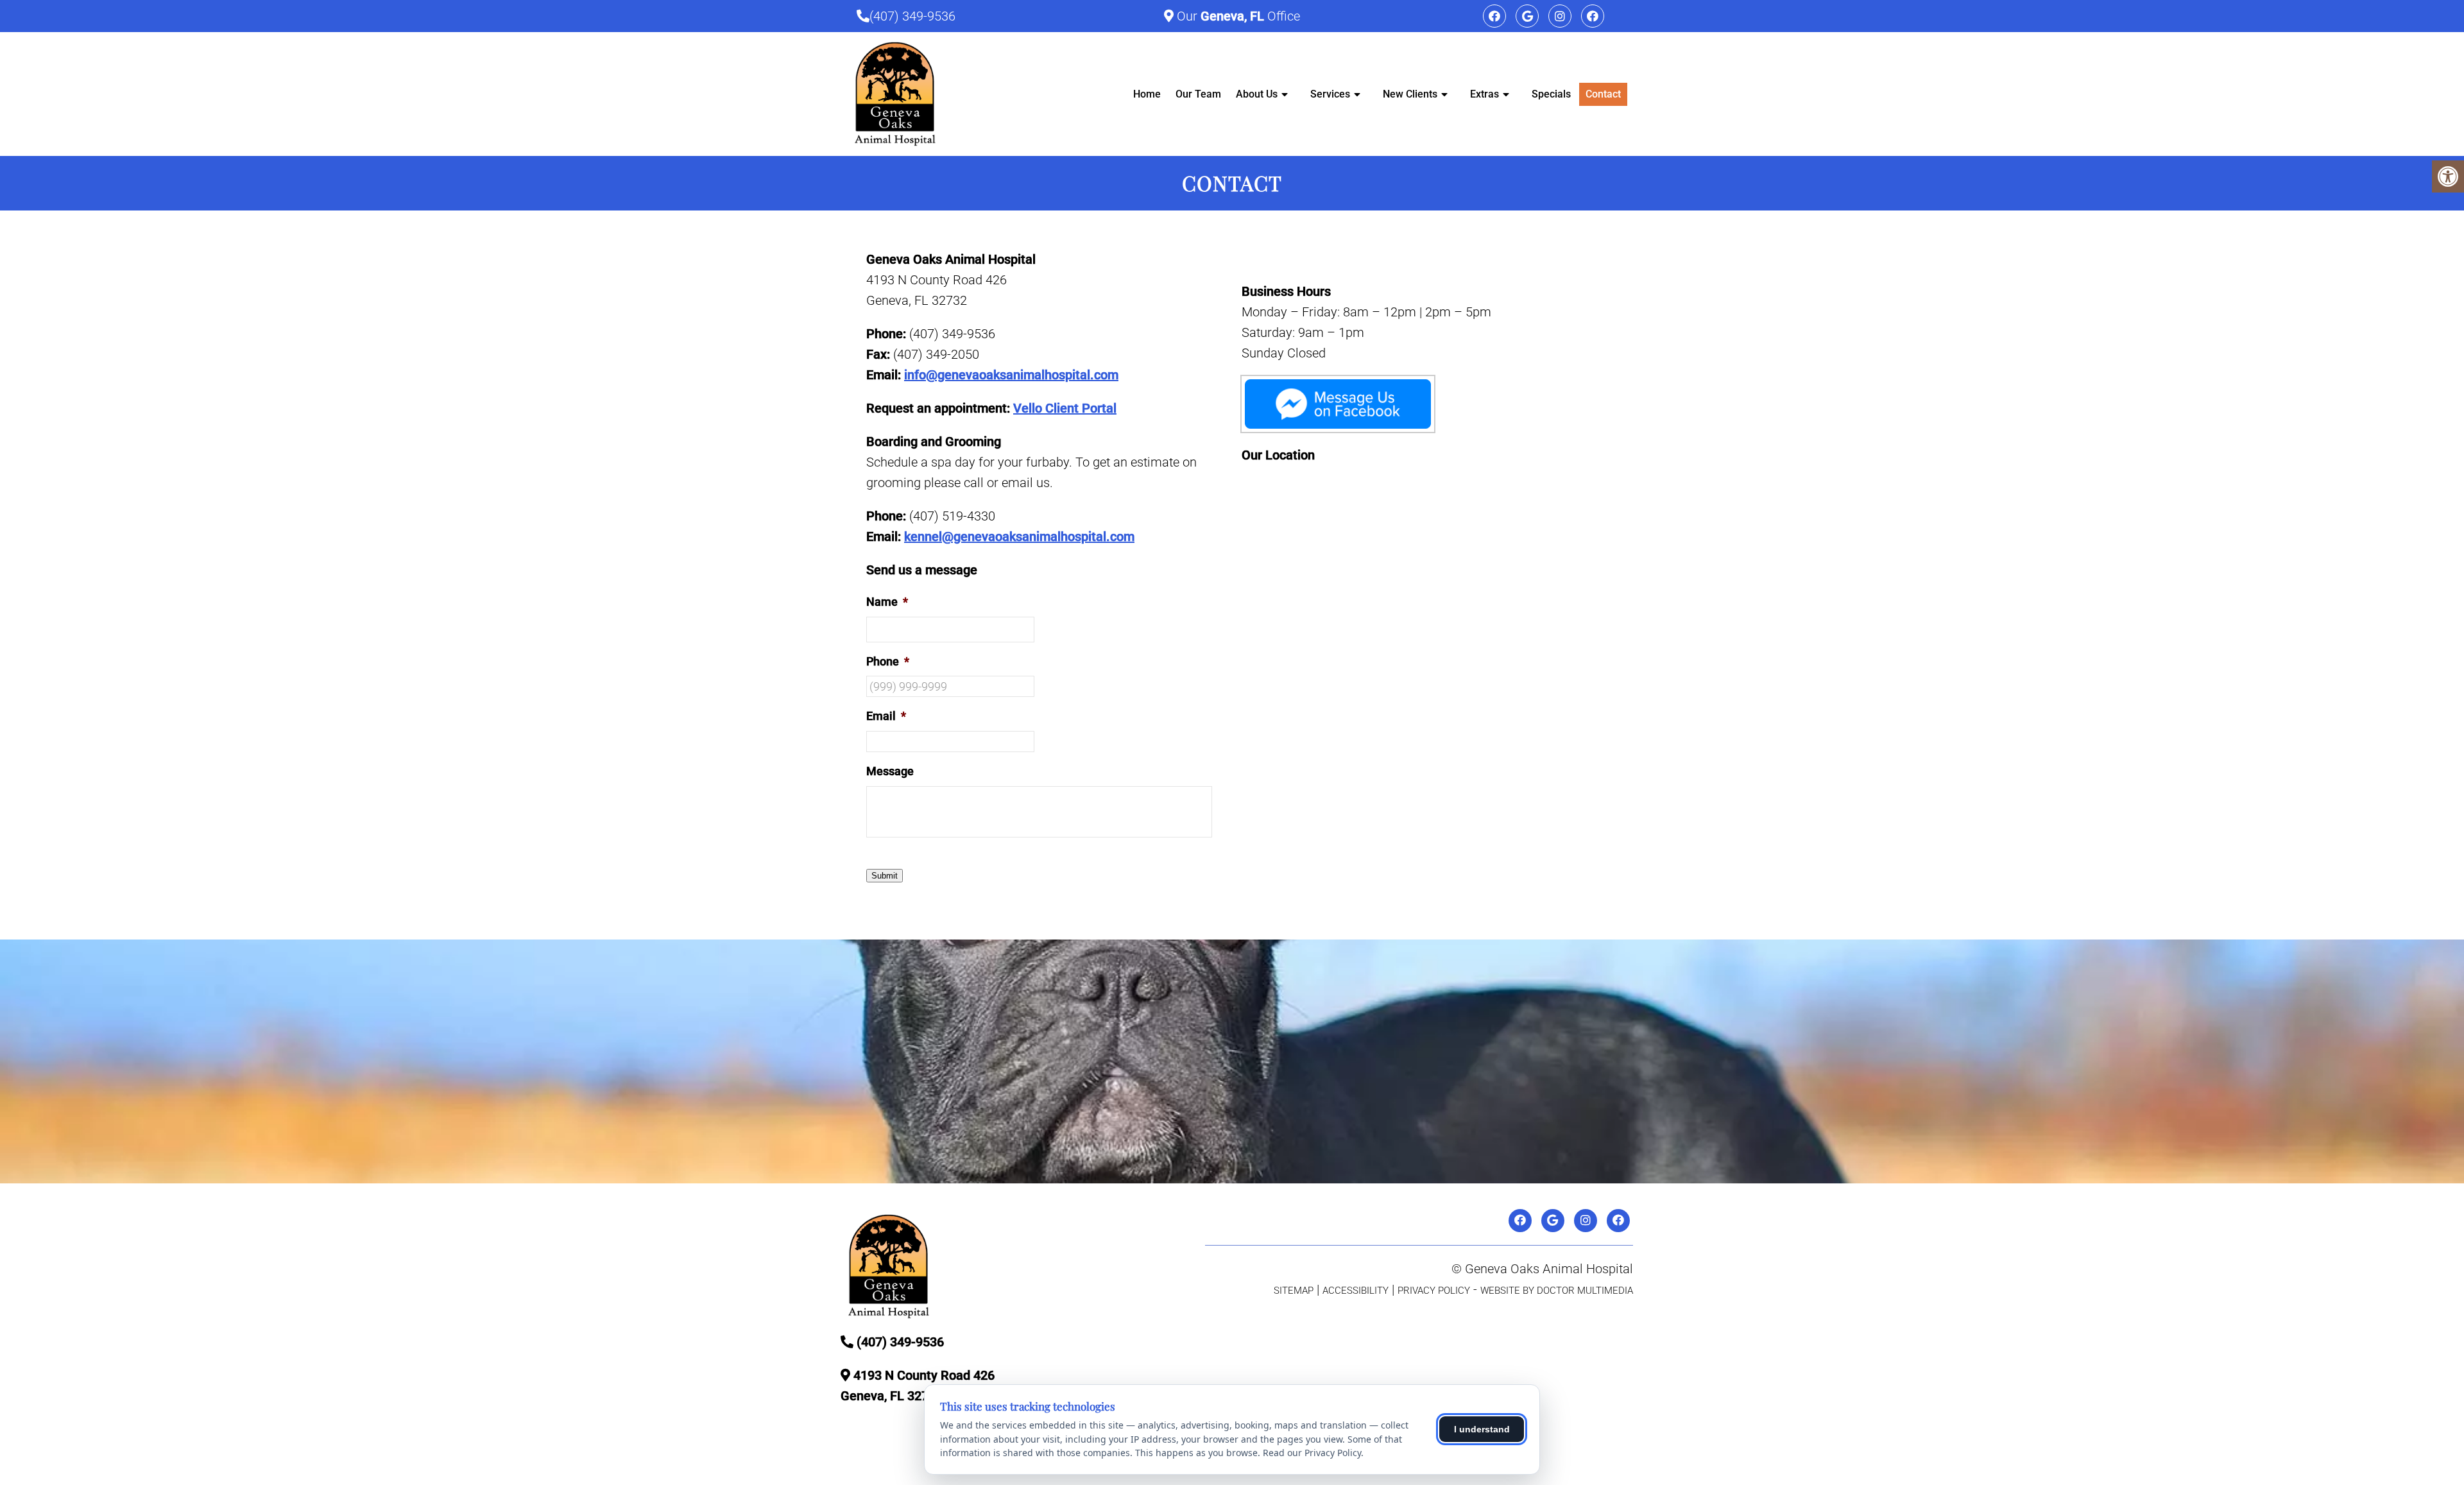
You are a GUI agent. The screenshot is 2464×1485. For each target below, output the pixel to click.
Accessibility (1356, 1291)
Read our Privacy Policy (1312, 1453)
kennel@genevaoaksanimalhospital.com (1019, 536)
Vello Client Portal (1065, 408)
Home (1147, 94)
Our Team (1198, 94)
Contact (1603, 94)
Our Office (1237, 16)
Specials (1551, 94)
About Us (1257, 94)
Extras (1484, 94)
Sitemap (1294, 1291)
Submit (885, 876)
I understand (1482, 1429)
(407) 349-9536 (912, 16)
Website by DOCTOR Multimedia (1557, 1291)
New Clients (1410, 94)
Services (1330, 94)
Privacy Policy (1434, 1291)
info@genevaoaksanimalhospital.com (1011, 375)
